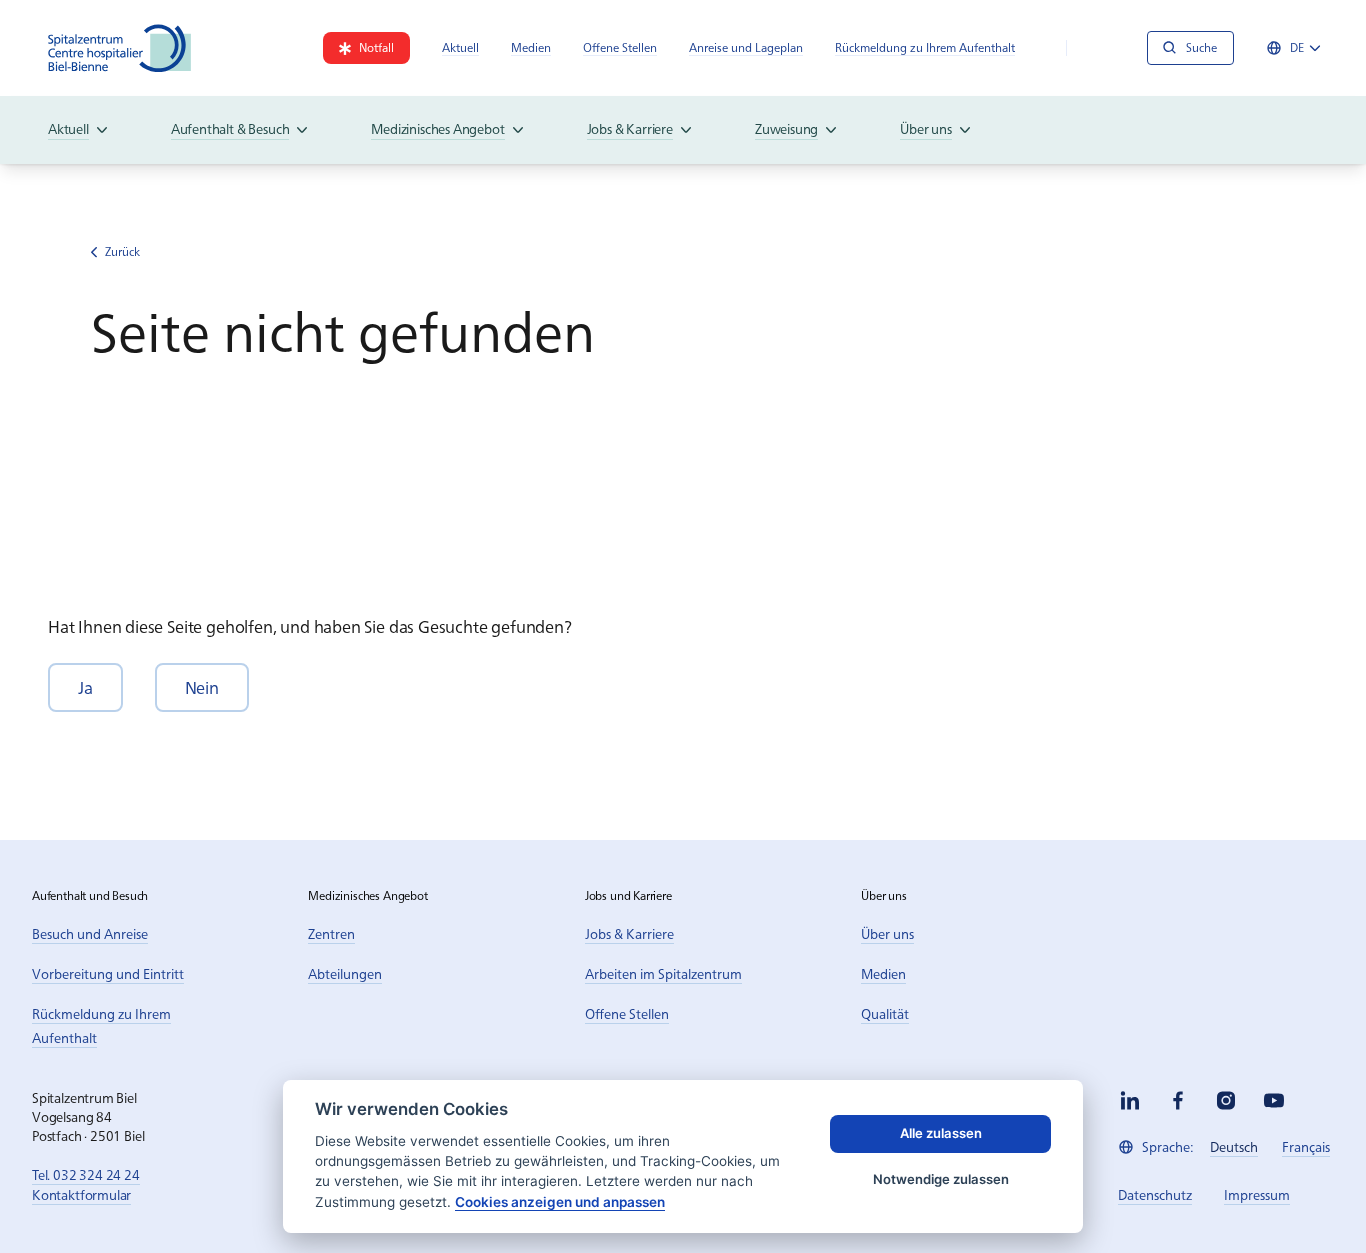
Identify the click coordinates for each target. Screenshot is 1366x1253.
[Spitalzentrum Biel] (120, 48)
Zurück (122, 251)
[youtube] (1274, 1100)
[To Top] (1310, 1196)
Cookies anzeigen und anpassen (560, 1202)
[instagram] (1226, 1100)
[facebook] (1178, 1100)
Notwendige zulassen (941, 1179)
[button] (85, 687)
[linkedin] (1130, 1100)
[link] (366, 48)
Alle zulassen (941, 1133)
